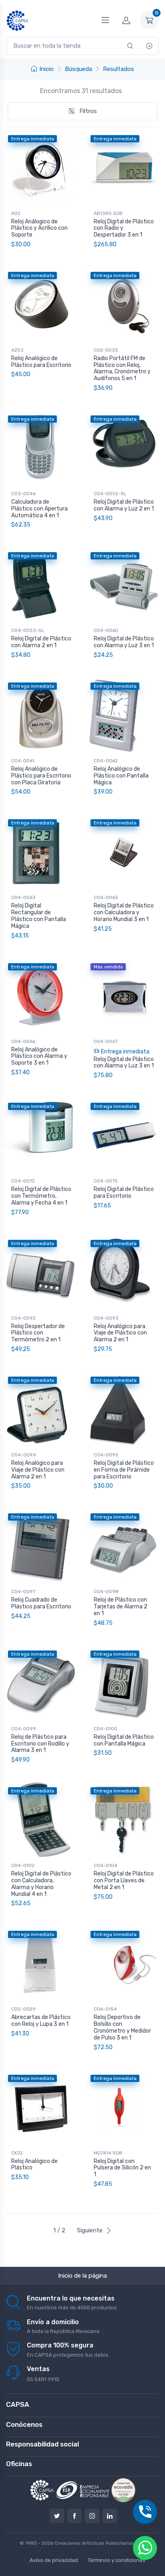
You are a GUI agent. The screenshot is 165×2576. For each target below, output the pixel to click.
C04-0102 (23, 1865)
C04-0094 (24, 1455)
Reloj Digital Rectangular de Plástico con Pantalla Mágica (39, 916)
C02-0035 (106, 350)
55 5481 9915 (43, 2379)
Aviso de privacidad (54, 2560)
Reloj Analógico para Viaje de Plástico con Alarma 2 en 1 (120, 1333)
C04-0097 (23, 1592)
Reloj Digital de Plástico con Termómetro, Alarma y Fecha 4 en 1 (41, 1196)
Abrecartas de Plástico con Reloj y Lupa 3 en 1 (41, 2021)
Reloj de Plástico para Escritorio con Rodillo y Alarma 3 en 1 (40, 1744)
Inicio (46, 69)
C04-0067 (106, 1041)
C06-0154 (105, 2009)
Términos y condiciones (117, 2560)
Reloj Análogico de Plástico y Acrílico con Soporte (39, 228)
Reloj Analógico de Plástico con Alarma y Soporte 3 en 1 (39, 1056)
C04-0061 (23, 761)
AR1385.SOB (108, 213)
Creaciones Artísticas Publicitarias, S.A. (100, 2543)
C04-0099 (24, 1729)
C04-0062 (106, 761)
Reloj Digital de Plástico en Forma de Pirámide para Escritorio (124, 1470)
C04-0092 (23, 1318)
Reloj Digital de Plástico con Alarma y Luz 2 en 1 (124, 505)
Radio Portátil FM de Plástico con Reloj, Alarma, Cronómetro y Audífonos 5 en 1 (122, 368)
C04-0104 (106, 1865)
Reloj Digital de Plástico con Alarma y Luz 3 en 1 (124, 642)
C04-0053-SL (28, 630)
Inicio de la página (82, 2276)
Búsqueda (78, 69)
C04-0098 (106, 1592)
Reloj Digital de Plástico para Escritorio (124, 1193)
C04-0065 (106, 897)
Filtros (87, 111)
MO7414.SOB (108, 2153)
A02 (16, 213)
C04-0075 (106, 1181)
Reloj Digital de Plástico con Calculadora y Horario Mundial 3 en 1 (124, 912)
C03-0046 (23, 494)
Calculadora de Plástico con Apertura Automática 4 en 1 (39, 509)
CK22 (17, 2153)
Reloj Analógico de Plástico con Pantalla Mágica (121, 776)
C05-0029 (23, 2009)
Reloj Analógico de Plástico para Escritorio (41, 362)
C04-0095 (106, 1455)
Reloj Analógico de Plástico (34, 2165)
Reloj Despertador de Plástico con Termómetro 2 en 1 (38, 1333)
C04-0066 (23, 1041)
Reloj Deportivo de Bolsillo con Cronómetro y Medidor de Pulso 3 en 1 (122, 2027)
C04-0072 (23, 1181)
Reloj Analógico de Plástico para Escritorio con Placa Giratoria (41, 776)
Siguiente (90, 2230)
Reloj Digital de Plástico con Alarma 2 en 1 (41, 642)
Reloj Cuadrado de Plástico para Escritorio (41, 1603)
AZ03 (17, 350)
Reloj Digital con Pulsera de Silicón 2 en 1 (122, 2168)
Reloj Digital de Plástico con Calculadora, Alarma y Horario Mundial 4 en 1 (41, 1884)
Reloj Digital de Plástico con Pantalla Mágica (124, 1740)
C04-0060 (106, 630)
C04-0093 (106, 1318)
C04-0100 (106, 1729)
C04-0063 (23, 897)
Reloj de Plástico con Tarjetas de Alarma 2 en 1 (121, 1607)
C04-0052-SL (110, 494)
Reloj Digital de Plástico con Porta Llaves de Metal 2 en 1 (124, 1880)
